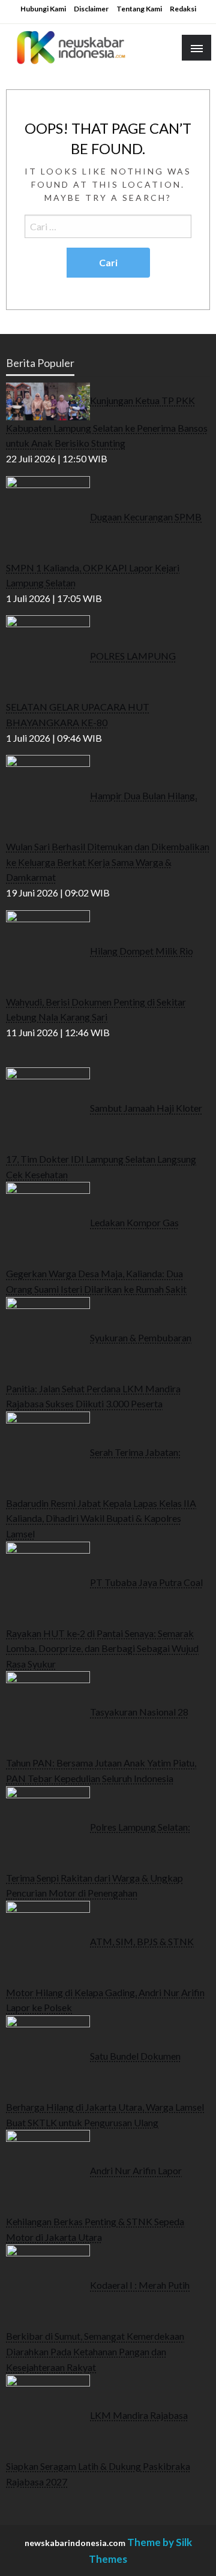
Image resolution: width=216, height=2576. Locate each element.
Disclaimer (91, 9)
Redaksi (183, 9)
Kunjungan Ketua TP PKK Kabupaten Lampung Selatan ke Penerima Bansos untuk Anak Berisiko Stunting (107, 421)
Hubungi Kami (43, 9)
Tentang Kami (139, 9)
